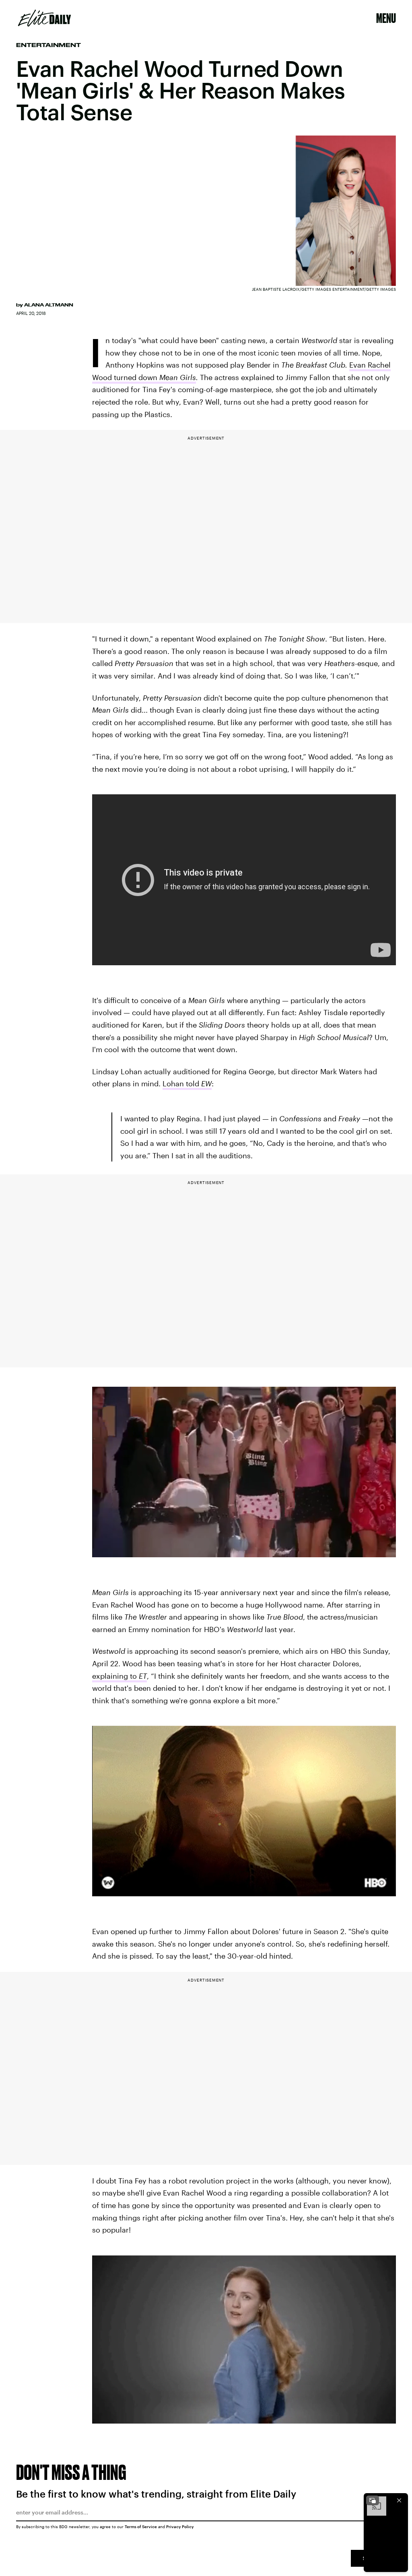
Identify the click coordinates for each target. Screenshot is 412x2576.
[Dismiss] (399, 2500)
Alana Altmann (49, 305)
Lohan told (187, 1083)
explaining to (119, 1676)
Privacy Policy (180, 2527)
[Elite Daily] (44, 18)
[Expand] (373, 2500)
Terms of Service (141, 2527)
